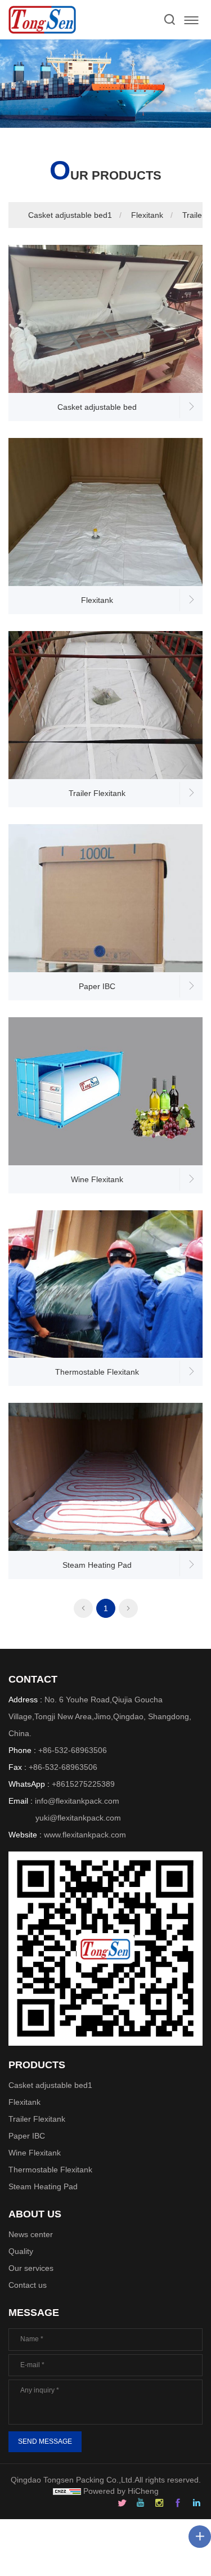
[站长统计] (67, 2491)
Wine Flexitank (35, 2153)
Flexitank (147, 215)
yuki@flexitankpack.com (78, 1818)
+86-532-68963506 (73, 1750)
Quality (21, 2251)
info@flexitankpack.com (77, 1801)
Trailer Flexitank (37, 2119)
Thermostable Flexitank (50, 2170)
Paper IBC (27, 2136)
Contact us (28, 2285)
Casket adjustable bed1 (70, 215)
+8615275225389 (83, 1784)
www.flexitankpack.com (85, 1835)
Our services (31, 2268)
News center (31, 2234)
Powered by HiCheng (121, 2491)
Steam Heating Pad (43, 2186)
